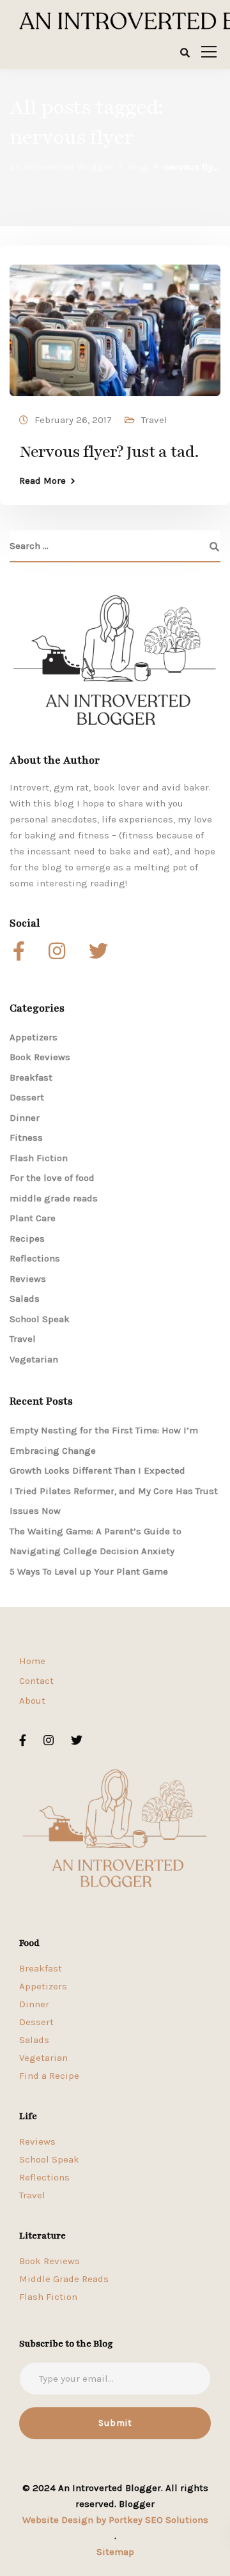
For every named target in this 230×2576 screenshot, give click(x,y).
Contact (36, 1681)
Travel (154, 420)
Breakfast (31, 1077)
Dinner (25, 1118)
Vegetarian (34, 1359)
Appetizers (34, 1037)
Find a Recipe (49, 2076)
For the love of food (52, 1178)
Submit (115, 2423)
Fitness (26, 1138)
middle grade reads (54, 1198)
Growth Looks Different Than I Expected (97, 1470)
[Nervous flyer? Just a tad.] (115, 325)
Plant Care (33, 1218)
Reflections (35, 1258)
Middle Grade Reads (64, 2279)
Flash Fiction (39, 1158)
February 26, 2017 (73, 420)
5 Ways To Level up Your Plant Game (89, 1571)
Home (32, 1661)
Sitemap (115, 2552)
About (32, 1701)
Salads (25, 1299)
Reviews (28, 1279)
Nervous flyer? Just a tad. (109, 452)
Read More (42, 481)
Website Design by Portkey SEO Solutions (115, 2520)
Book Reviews (40, 1057)
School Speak (40, 1319)
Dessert (27, 1097)
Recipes (27, 1238)
